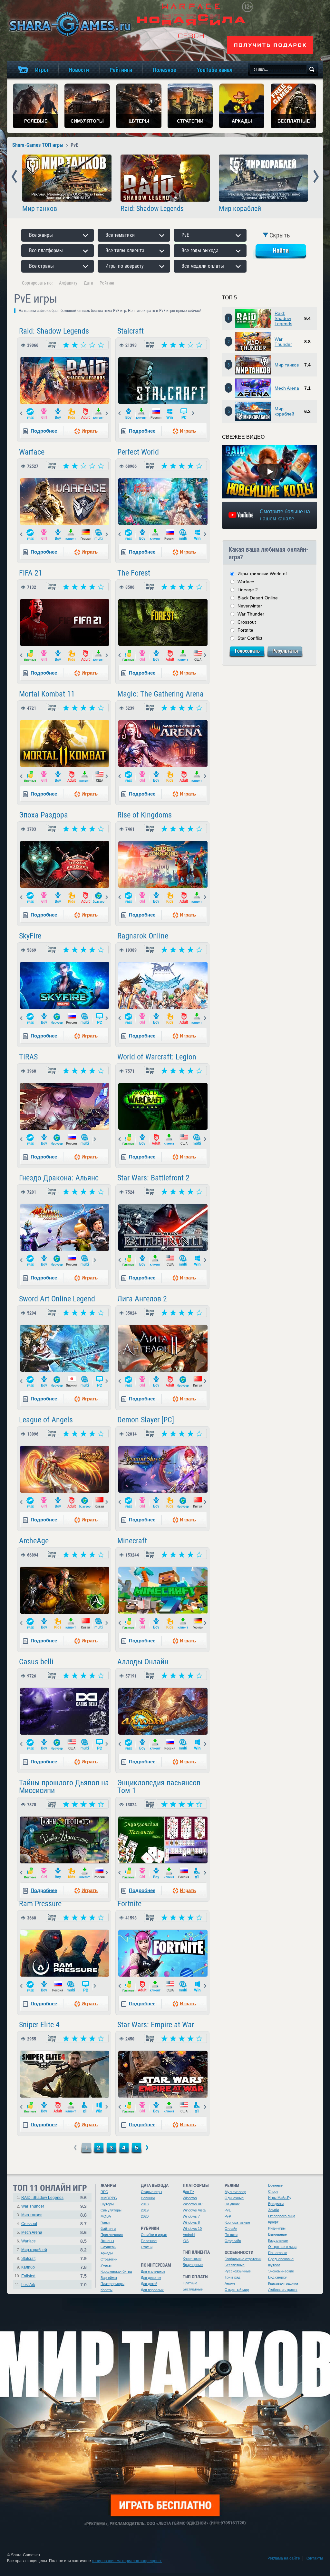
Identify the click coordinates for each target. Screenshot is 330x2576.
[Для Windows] (170, 414)
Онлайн (231, 2229)
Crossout (247, 622)
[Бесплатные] (30, 414)
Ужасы (106, 2265)
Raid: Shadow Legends (152, 209)
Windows (190, 2198)
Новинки (148, 2198)
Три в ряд (232, 2277)
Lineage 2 (248, 590)
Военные (275, 2185)
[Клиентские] (99, 414)
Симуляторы (111, 2210)
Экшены (107, 2241)
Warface (32, 452)
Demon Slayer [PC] (146, 1420)
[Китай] (198, 1382)
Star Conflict (250, 638)
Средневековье (281, 2259)
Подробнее (44, 431)
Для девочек (151, 2278)
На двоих (232, 2204)
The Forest (134, 573)
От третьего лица (282, 2247)
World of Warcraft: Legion (157, 1057)
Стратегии (109, 2259)
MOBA (106, 2216)
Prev (14, 177)
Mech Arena (287, 388)
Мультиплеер (235, 2192)
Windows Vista (194, 2210)
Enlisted (28, 2276)
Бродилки (276, 2204)
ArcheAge (34, 1541)
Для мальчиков (153, 2271)
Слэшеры (108, 2247)
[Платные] (30, 656)
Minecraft (132, 1541)
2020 (145, 2216)
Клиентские (192, 2259)
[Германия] (86, 535)
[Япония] (72, 1382)
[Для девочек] (44, 414)
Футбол (274, 2265)
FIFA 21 (31, 573)
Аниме (230, 2283)
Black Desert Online (258, 598)
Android (189, 2235)
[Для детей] (72, 414)
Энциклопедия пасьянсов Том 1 (159, 1787)
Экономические (281, 2271)
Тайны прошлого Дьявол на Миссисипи (64, 1787)
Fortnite (129, 1904)
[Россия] (156, 414)
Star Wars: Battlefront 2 (153, 1178)
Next (316, 177)
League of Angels (46, 1420)
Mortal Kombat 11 (47, 694)
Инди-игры (277, 2228)
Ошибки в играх (154, 2235)
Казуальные (278, 2240)
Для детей (149, 2284)
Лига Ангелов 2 (142, 1299)
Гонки (105, 2222)
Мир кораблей (240, 209)
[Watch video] (270, 472)
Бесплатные (193, 2289)
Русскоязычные (238, 2271)
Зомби (273, 2210)
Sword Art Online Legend (57, 1299)
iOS (186, 2241)
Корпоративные (237, 2222)
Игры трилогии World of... (264, 574)
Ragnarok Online (143, 936)
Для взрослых (152, 2290)
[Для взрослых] (86, 414)
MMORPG (109, 2198)
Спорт (273, 2191)
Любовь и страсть (283, 2290)
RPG (104, 2192)
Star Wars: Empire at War (156, 2025)
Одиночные (234, 2198)
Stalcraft (131, 331)
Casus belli (36, 1662)
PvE (228, 2210)
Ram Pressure (40, 1904)
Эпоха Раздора (44, 815)
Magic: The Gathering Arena (160, 694)
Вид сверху (277, 2277)
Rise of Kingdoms (145, 815)
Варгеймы (109, 2278)
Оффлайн (233, 2241)
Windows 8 (191, 2222)
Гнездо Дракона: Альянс (59, 1178)
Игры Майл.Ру (280, 2198)
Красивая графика (283, 2283)
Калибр (28, 2267)
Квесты (107, 2290)
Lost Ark (28, 2285)
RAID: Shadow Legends (42, 2198)
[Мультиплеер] (99, 535)
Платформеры (112, 2284)
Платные (190, 2283)
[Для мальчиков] (58, 414)
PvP (228, 2216)
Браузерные (193, 2265)
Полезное (149, 2241)
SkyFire (30, 936)
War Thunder (283, 342)
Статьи (147, 2247)
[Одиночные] (198, 1873)
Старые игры (151, 2192)
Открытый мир (237, 2290)
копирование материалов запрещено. (127, 2561)
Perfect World (138, 452)
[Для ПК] (184, 414)
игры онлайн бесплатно (69, 24)
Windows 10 (192, 2229)
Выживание (277, 2234)
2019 (145, 2210)
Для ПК (189, 2192)
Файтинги (108, 2229)
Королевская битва (116, 2271)
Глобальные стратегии (243, 2259)
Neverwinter (250, 606)
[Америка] (198, 656)
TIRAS (28, 1057)
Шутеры (107, 2204)
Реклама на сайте (284, 2558)
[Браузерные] (99, 898)
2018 (145, 2204)
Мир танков (40, 209)
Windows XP (193, 2204)
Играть (90, 431)
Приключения (112, 2235)
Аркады (107, 2253)
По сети (231, 2235)
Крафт (273, 2222)
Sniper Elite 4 (39, 2025)
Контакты (314, 2558)
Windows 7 (191, 2216)
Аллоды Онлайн (143, 1662)
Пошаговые (278, 2253)
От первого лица (282, 2216)
